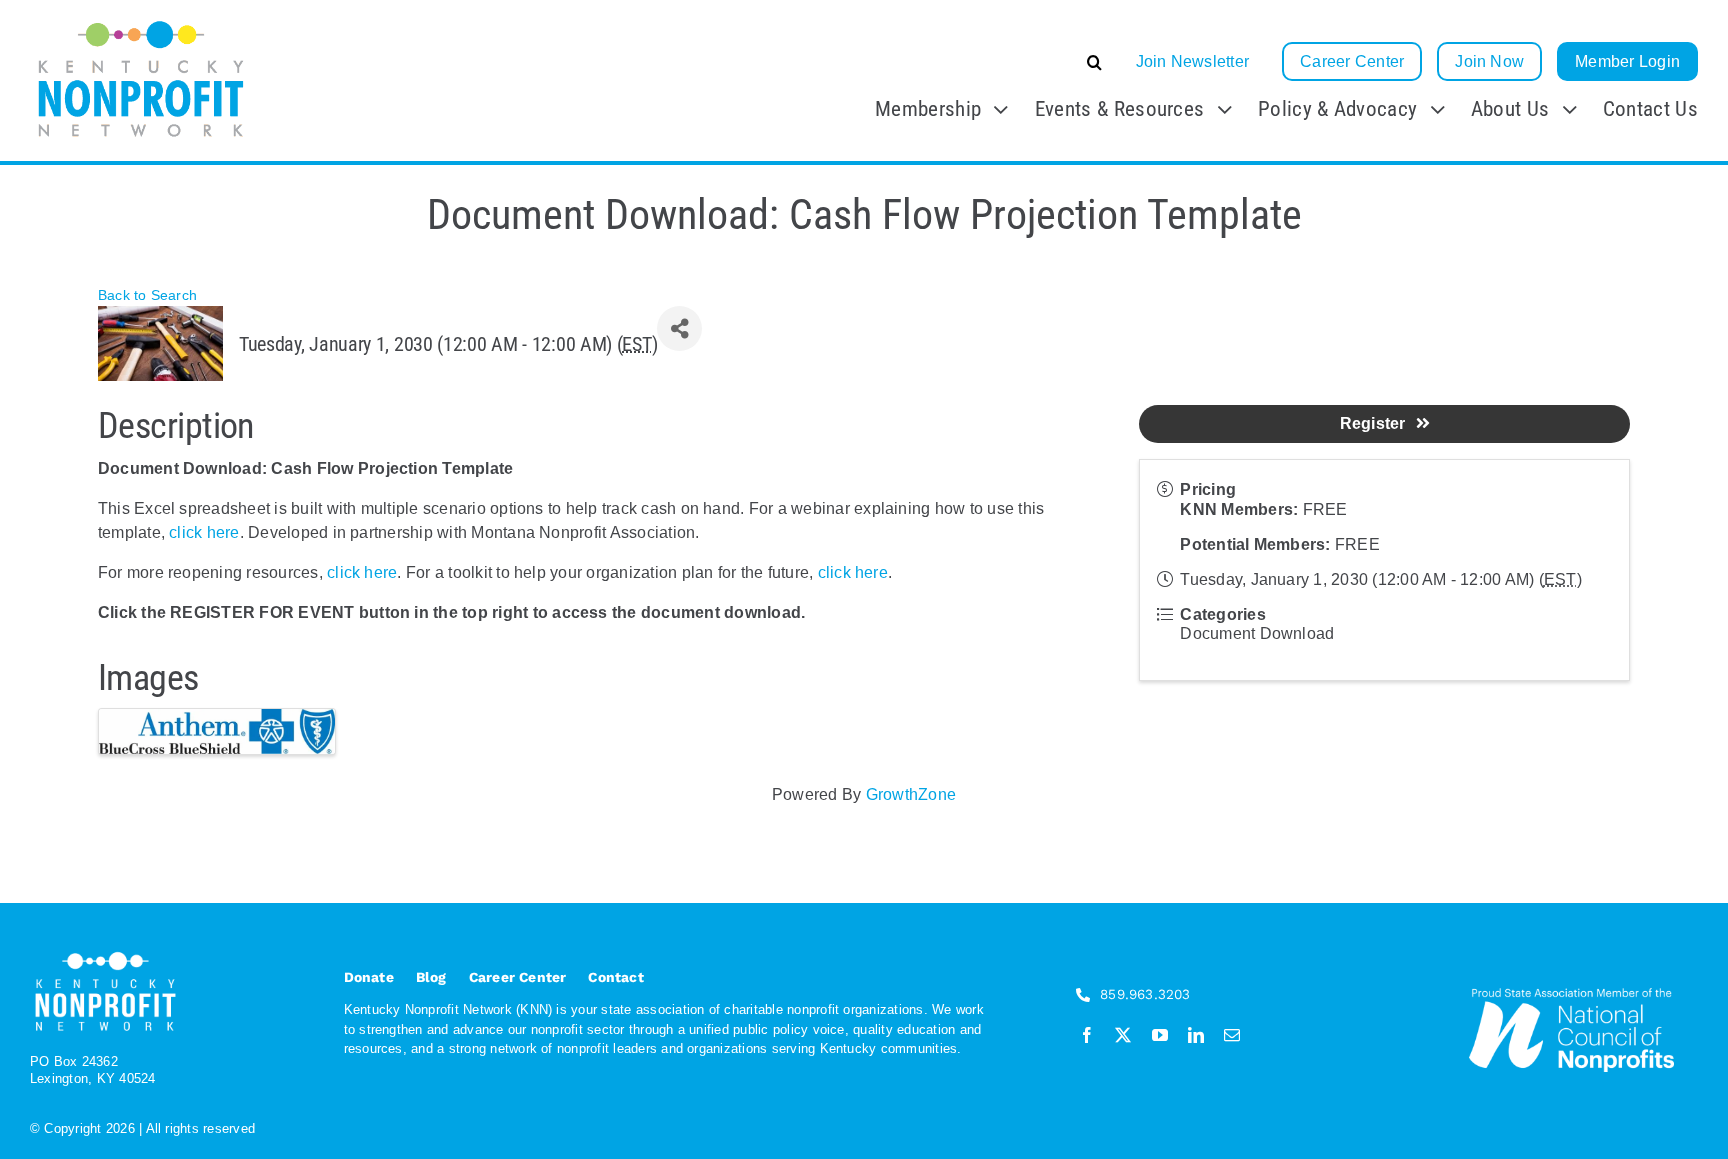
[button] (944, 62)
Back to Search (147, 295)
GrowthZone (911, 794)
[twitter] (1123, 1035)
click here (204, 532)
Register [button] (1373, 423)
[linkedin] (1196, 1035)
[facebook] (1087, 1035)
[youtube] (1160, 1035)
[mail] (1232, 1035)
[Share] (679, 328)
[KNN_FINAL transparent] (141, 22)
